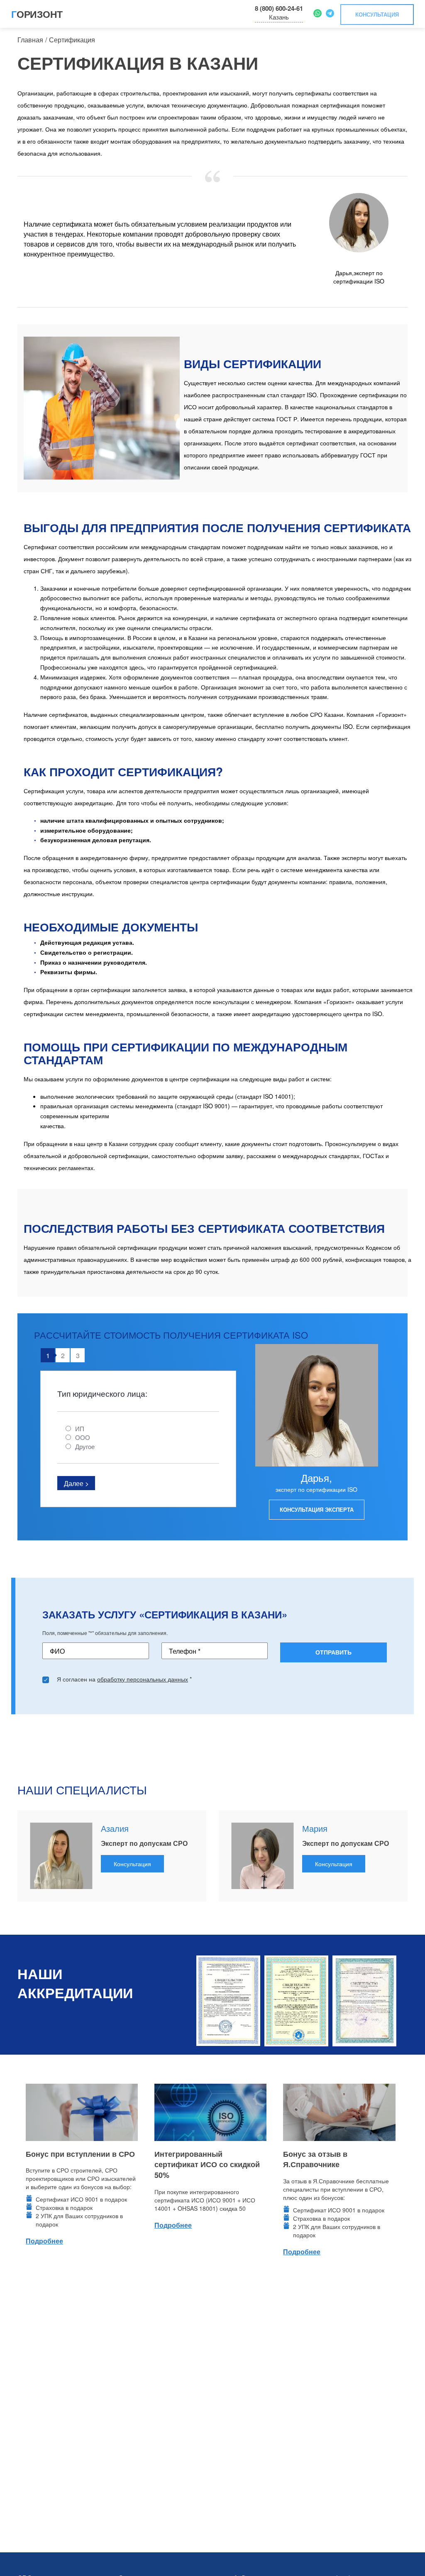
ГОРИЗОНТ (37, 14)
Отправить (333, 1652)
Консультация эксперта (317, 1509)
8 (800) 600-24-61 (279, 8)
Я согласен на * (124, 1679)
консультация (377, 14)
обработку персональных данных (143, 1679)
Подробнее (44, 2241)
